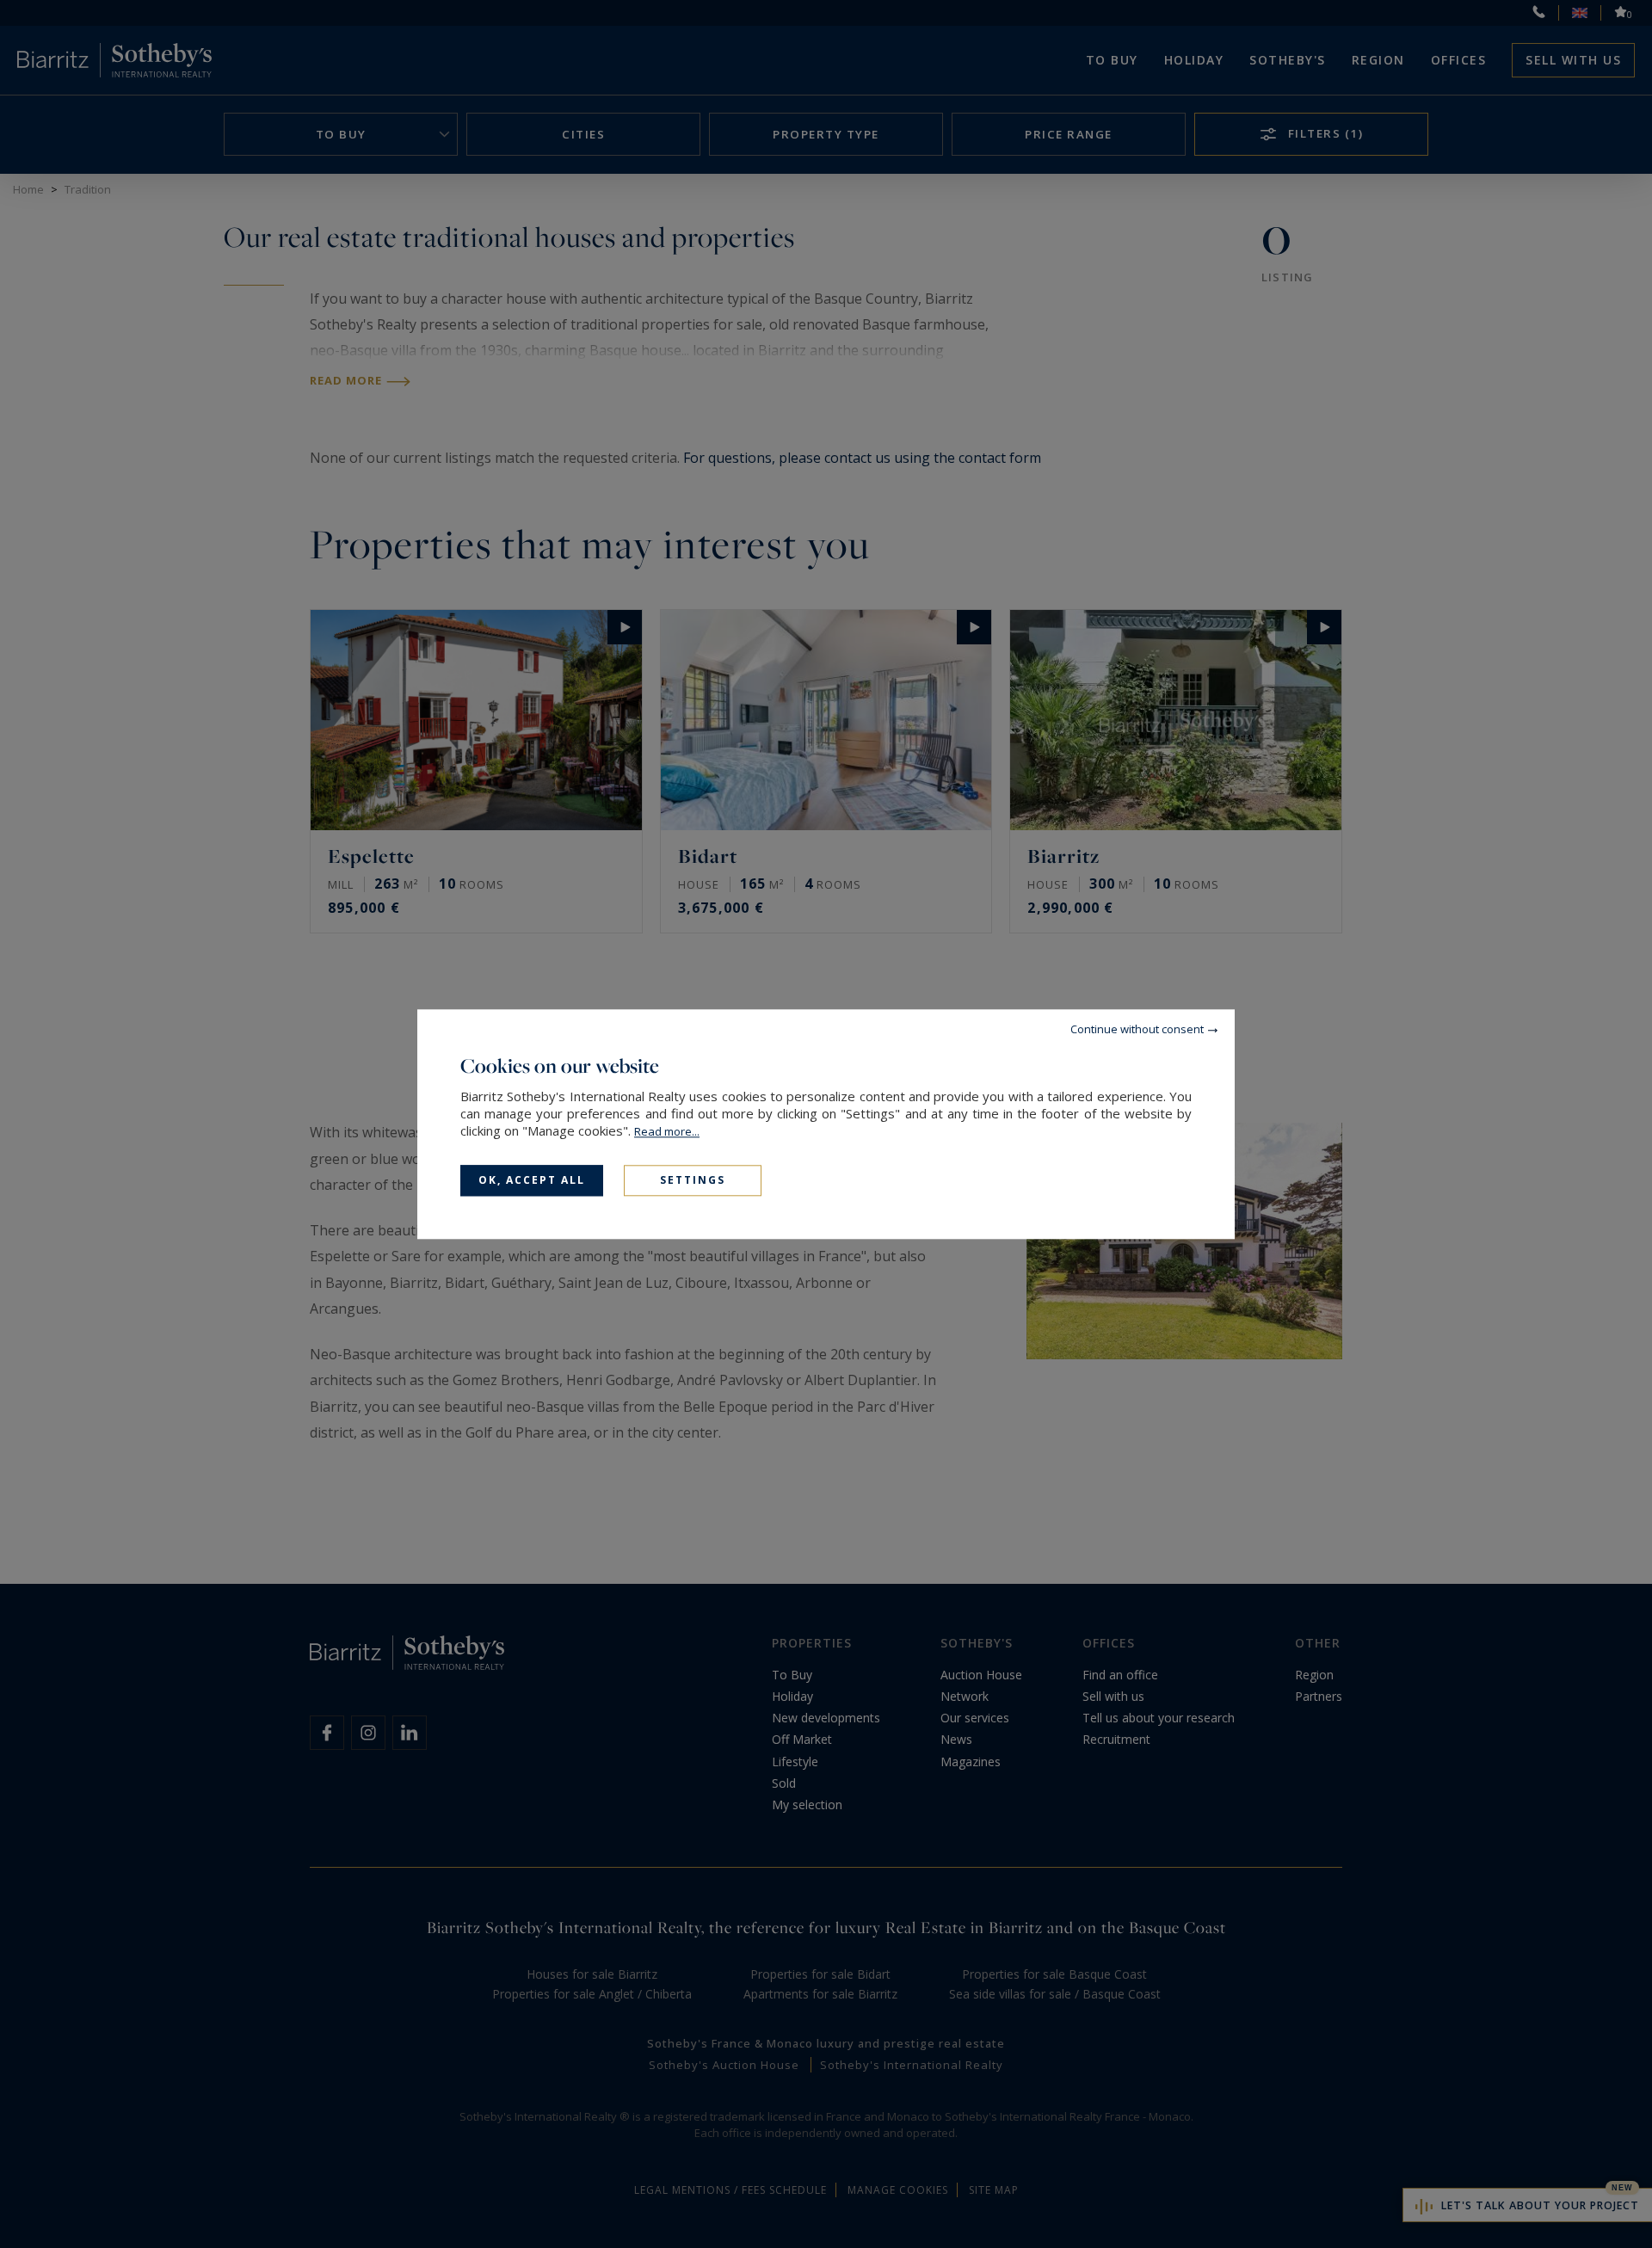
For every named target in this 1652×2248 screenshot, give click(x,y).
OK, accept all (532, 1180)
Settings (693, 1180)
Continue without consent (1137, 1029)
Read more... (667, 1131)
